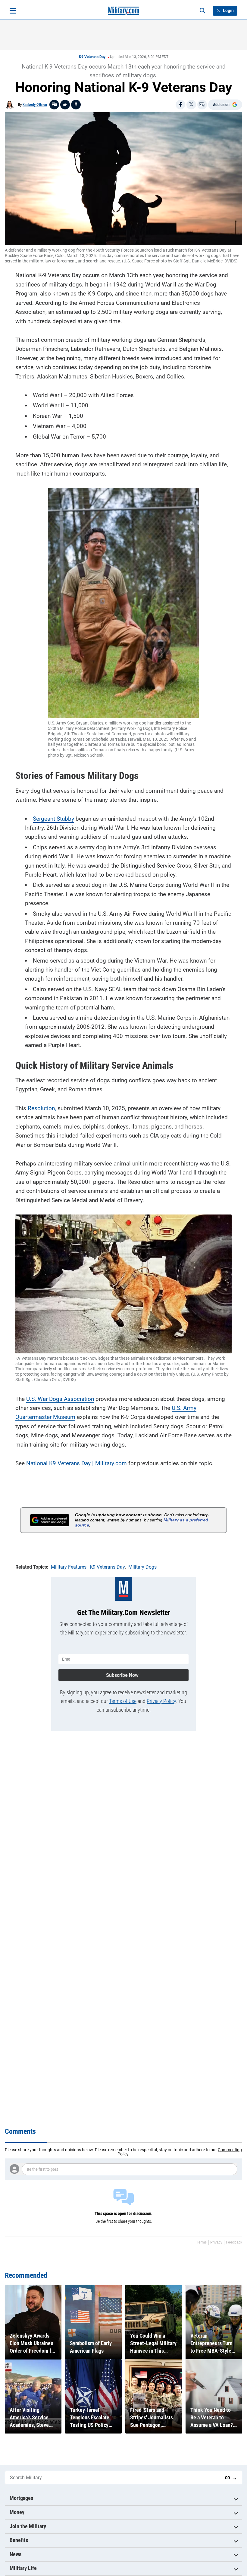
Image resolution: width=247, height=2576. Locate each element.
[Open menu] (13, 11)
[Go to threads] (54, 105)
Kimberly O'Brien (35, 105)
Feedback (234, 2242)
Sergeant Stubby (53, 819)
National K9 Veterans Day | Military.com (77, 1463)
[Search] (202, 11)
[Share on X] (191, 105)
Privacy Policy (161, 1701)
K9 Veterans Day (92, 57)
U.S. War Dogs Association (60, 1399)
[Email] (202, 105)
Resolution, (42, 1108)
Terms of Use (123, 1701)
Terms (202, 2242)
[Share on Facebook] (180, 105)
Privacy (216, 2242)
